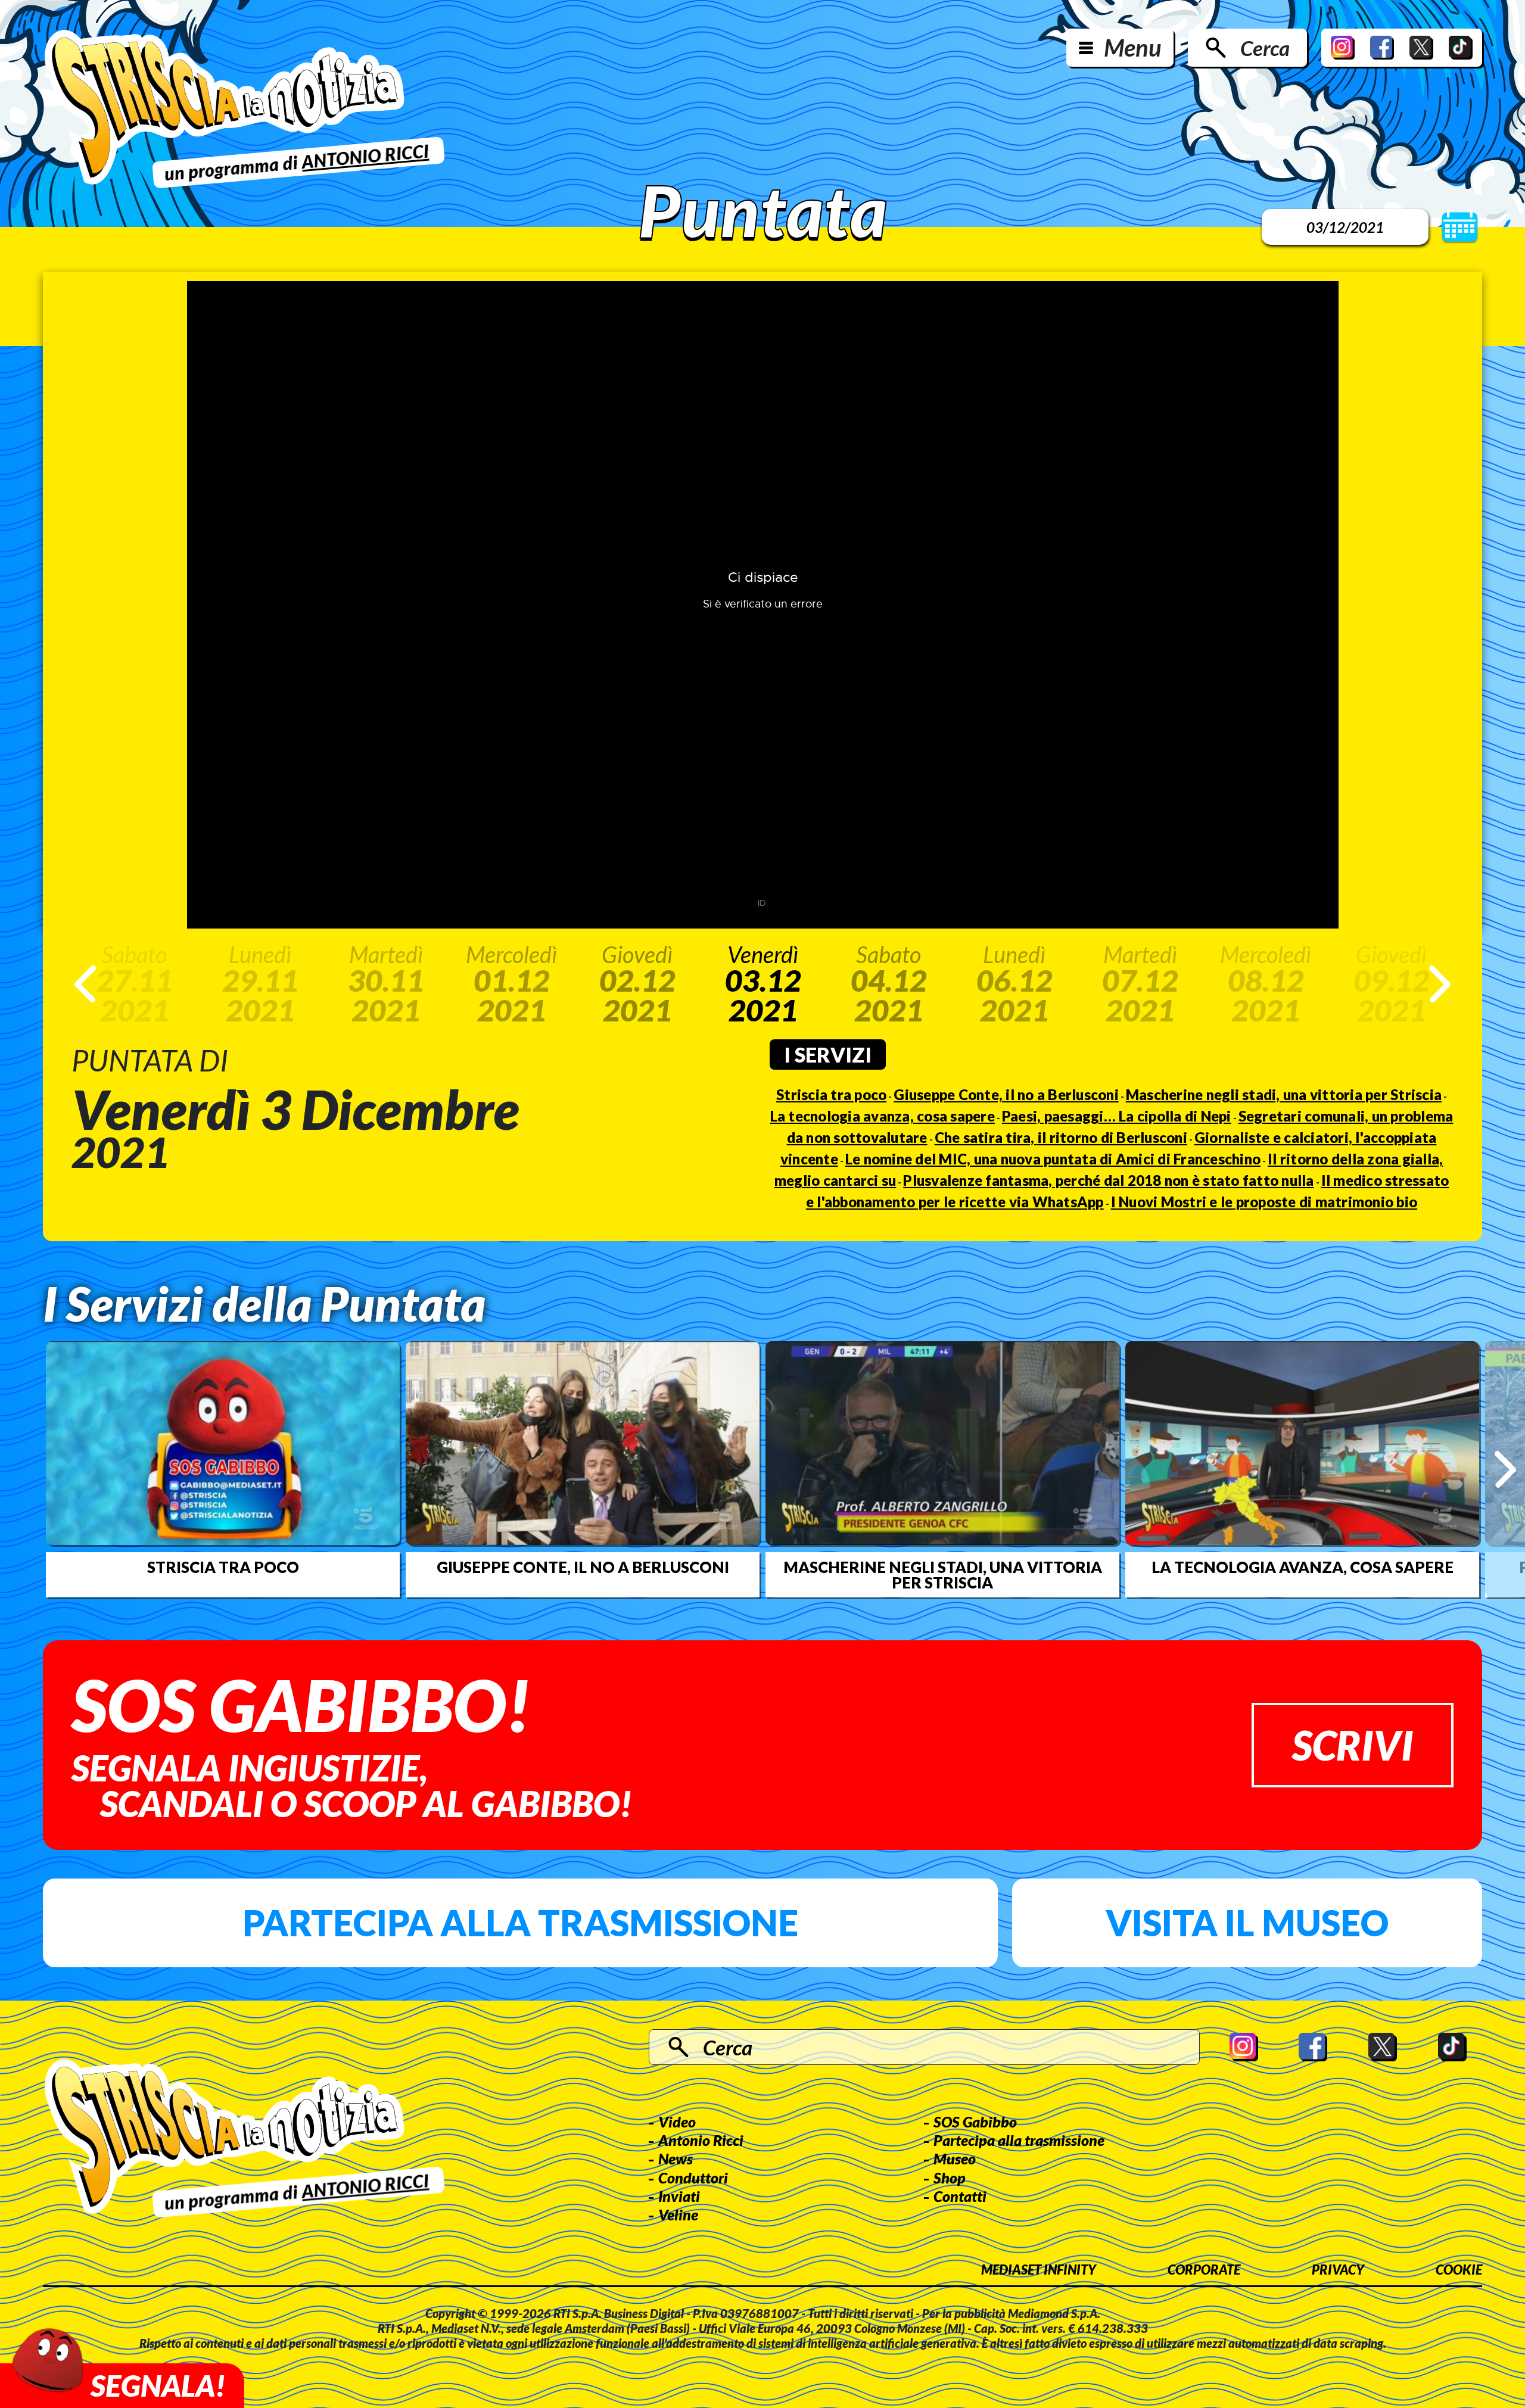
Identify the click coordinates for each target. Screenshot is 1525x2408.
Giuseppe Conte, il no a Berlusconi (1006, 1094)
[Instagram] (1343, 48)
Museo (955, 2158)
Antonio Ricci (701, 2140)
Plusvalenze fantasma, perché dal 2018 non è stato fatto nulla (1108, 1180)
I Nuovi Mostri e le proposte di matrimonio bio (1264, 1202)
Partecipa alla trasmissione (520, 1923)
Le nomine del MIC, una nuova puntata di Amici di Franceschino (1053, 1159)
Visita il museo (1247, 1923)
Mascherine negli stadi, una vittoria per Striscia (1284, 1094)
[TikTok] (1461, 48)
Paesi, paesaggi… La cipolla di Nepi (1117, 1116)
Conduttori (693, 2178)
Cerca (1265, 48)
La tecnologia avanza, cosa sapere (883, 1116)
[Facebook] (1382, 48)
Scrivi (1353, 1745)
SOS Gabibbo (975, 2122)
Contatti (960, 2196)
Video (677, 2122)
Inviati (679, 2196)
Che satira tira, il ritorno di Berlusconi (1061, 1137)
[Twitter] (1421, 48)
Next (1440, 984)
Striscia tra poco (831, 1094)
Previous (85, 984)
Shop (950, 2178)
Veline (678, 2214)
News (676, 2158)
